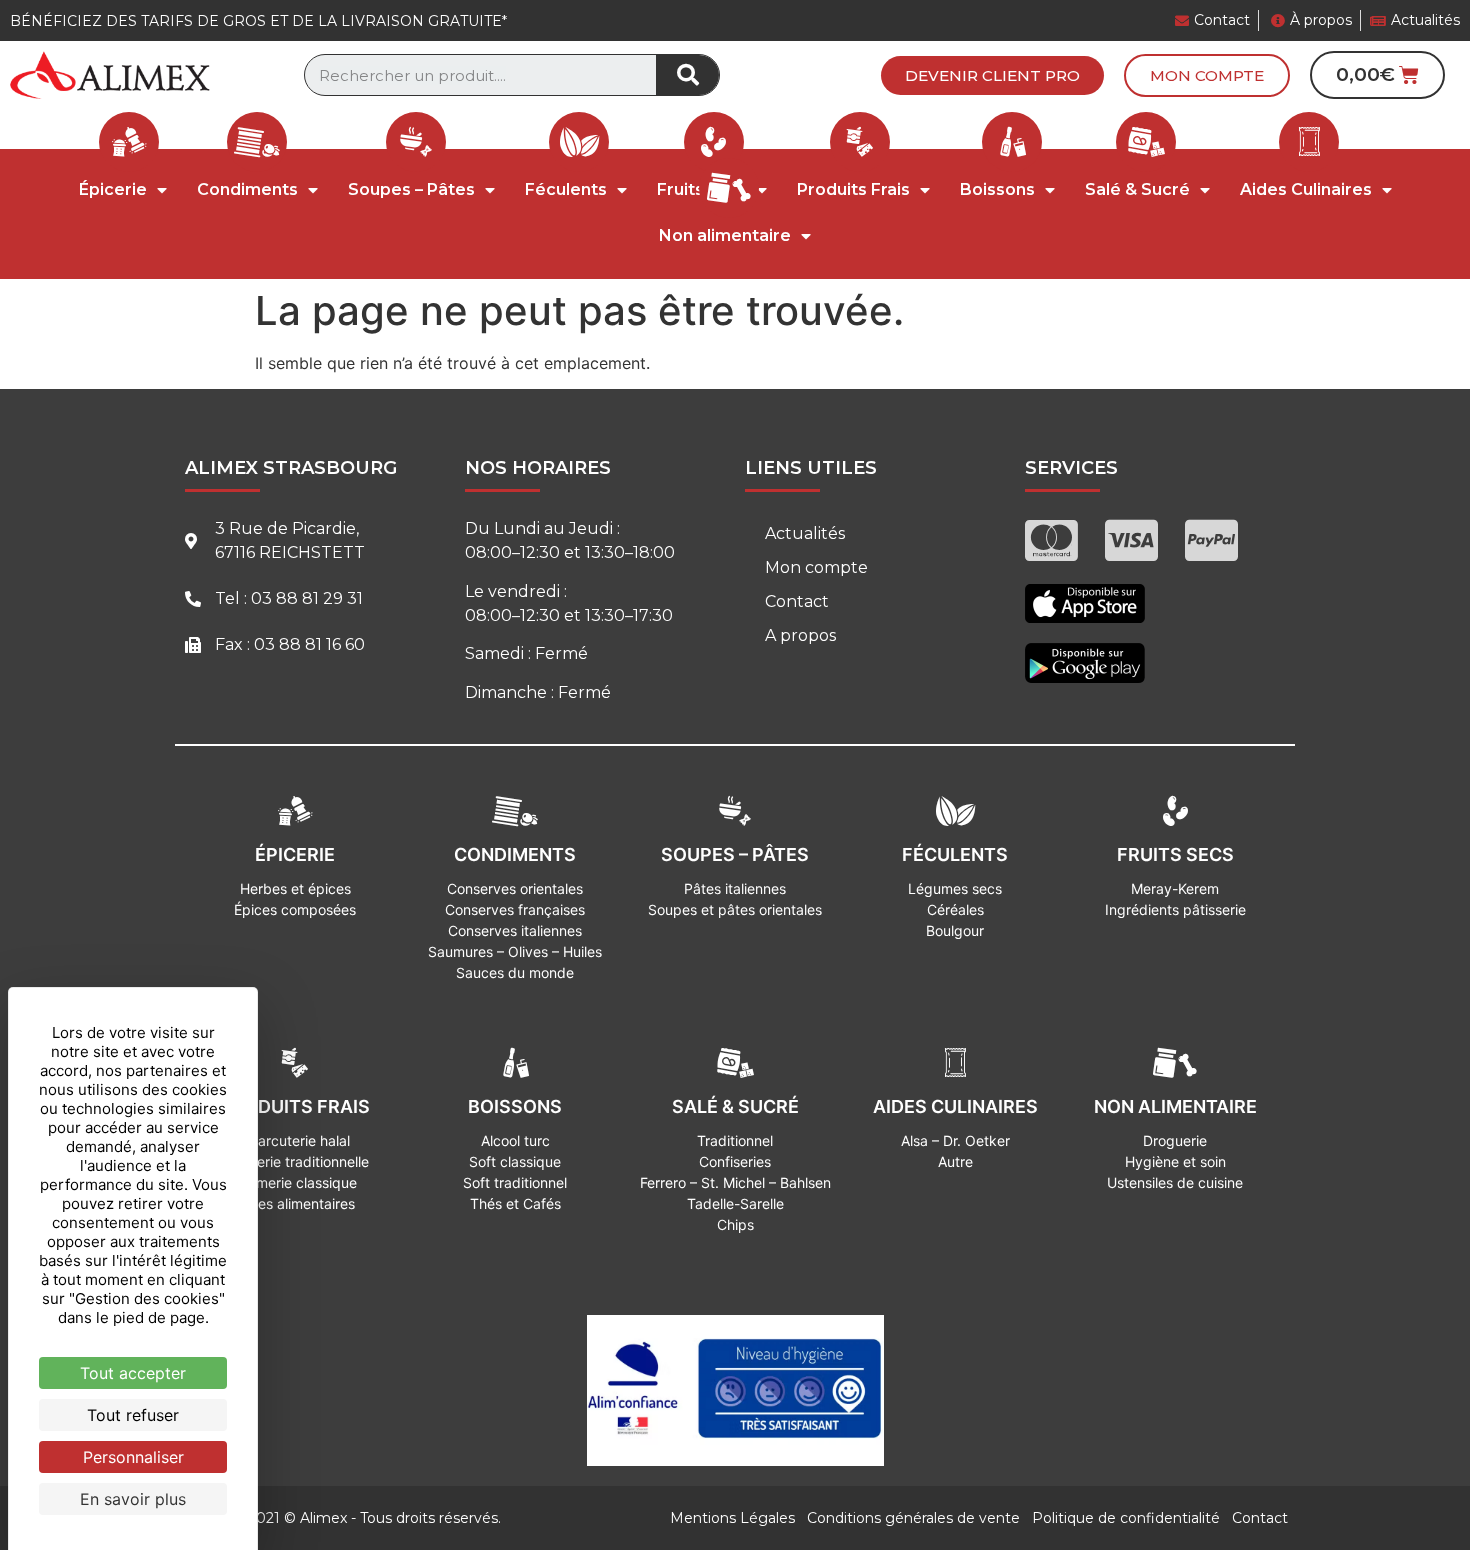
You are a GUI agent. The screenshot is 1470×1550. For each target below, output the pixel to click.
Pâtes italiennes (735, 888)
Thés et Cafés (515, 1203)
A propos (800, 635)
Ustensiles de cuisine (1175, 1182)
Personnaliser (133, 1457)
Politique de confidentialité (1126, 1518)
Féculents (566, 189)
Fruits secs (1175, 854)
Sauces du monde (515, 972)
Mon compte (816, 567)
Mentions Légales (732, 1518)
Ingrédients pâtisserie (1175, 909)
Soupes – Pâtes (411, 189)
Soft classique (515, 1161)
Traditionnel (735, 1140)
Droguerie (1175, 1140)
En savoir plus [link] (133, 1499)
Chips (735, 1224)
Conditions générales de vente (913, 1518)
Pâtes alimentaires (295, 1203)
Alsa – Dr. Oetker (955, 1140)
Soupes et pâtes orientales (735, 909)
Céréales (955, 909)
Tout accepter (133, 1373)
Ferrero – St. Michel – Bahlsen (735, 1182)
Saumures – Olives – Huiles (515, 951)
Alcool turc (515, 1140)
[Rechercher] (687, 75)
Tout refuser (133, 1415)
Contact (797, 601)
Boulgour (955, 930)
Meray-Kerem (1175, 888)
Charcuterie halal (295, 1140)
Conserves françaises (515, 909)
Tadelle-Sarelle (735, 1203)
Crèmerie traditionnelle (295, 1161)
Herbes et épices (295, 888)
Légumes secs (955, 888)
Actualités (805, 533)
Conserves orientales (515, 888)
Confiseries (735, 1161)
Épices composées (295, 909)
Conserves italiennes (515, 930)
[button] (992, 75)
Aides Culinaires (1306, 189)
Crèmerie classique (295, 1182)
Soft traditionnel (515, 1182)
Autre (955, 1161)
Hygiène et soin (1175, 1161)
